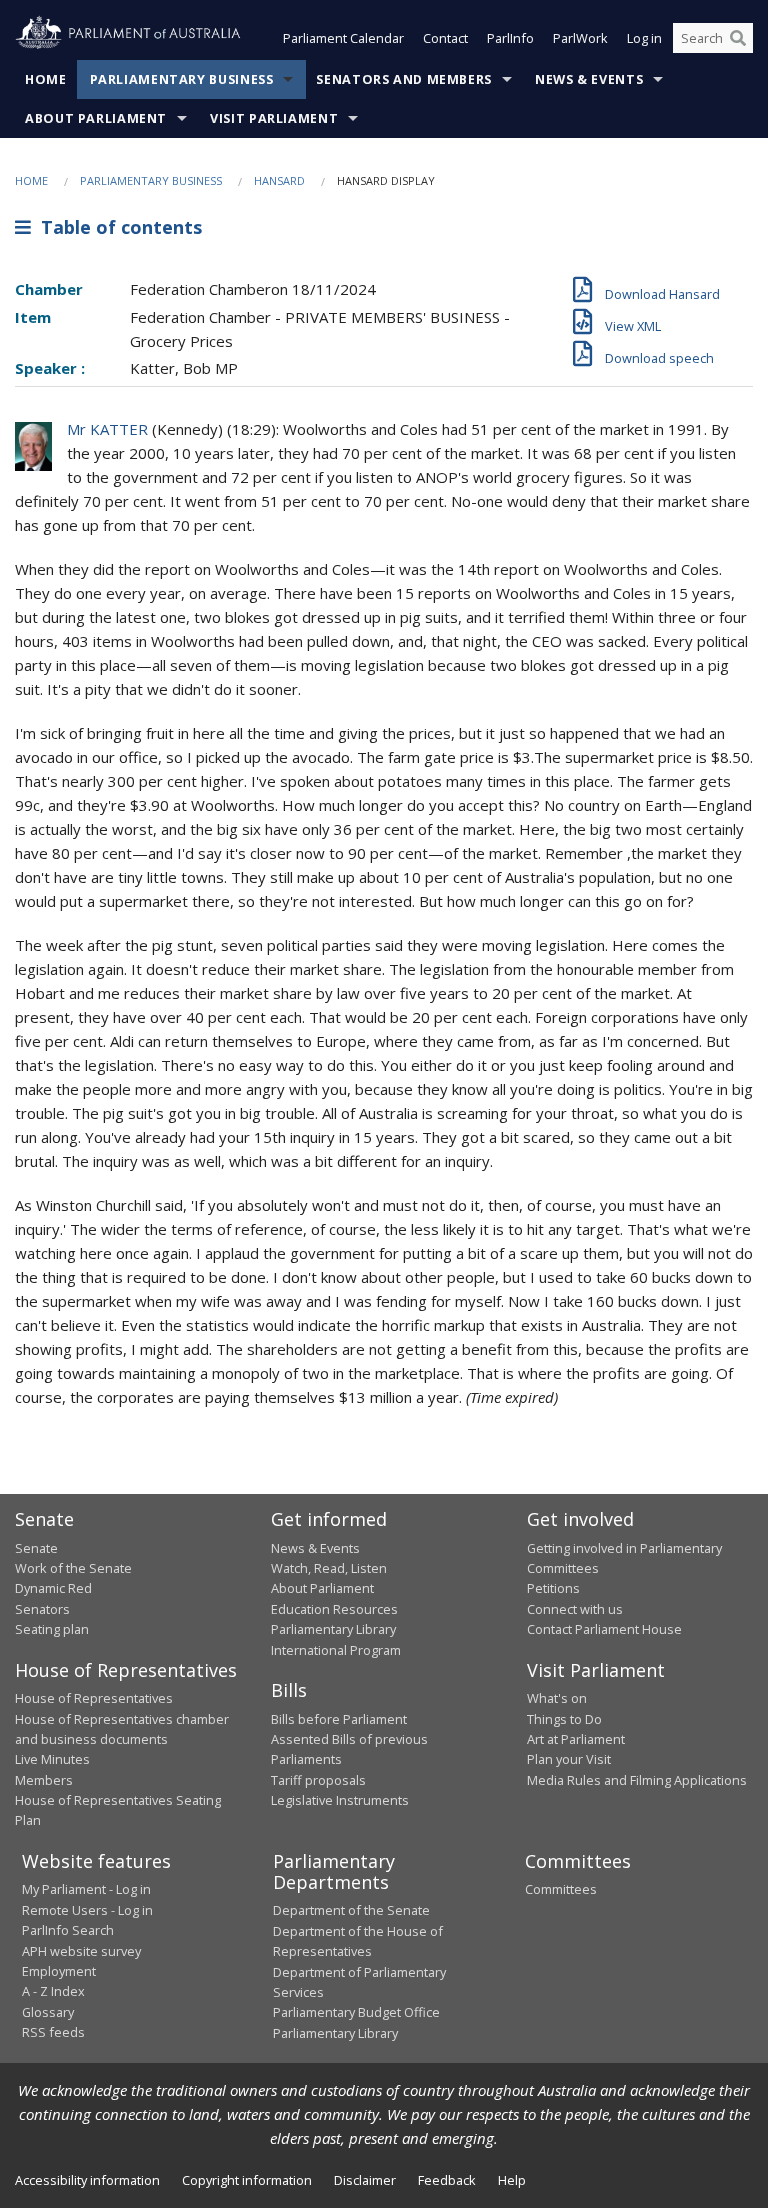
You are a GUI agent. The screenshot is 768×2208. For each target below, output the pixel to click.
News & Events (589, 79)
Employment (59, 1971)
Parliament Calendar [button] (343, 38)
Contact (445, 38)
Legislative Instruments (340, 1800)
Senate (36, 1548)
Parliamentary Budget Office (356, 2012)
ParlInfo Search (68, 1930)
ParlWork (580, 38)
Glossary (48, 2012)
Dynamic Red (53, 1588)
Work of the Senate (73, 1568)
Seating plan (52, 1629)
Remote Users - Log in (87, 1910)
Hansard (279, 180)
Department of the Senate (351, 1910)
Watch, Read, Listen (329, 1568)
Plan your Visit (569, 1759)
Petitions (553, 1588)
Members (44, 1780)
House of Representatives (94, 1698)
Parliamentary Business (182, 79)
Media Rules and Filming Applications (637, 1780)
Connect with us (575, 1609)
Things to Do (564, 1719)
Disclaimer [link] (365, 2180)
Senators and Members (404, 79)
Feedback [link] (447, 2180)
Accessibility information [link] (87, 2180)
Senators (42, 1609)
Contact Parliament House (604, 1629)
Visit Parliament (274, 118)
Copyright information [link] (247, 2180)
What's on (557, 1698)
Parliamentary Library (333, 1629)
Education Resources (334, 1609)
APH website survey (81, 1951)
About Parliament (96, 118)
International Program (336, 1650)
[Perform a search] (738, 38)
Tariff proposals (318, 1780)
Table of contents (116, 227)
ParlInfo (510, 38)
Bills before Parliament (339, 1719)
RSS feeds (53, 2032)
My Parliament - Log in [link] (86, 1889)
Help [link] (512, 2180)
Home (46, 79)
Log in (644, 38)
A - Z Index (53, 1991)
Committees (561, 1889)
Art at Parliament (576, 1739)
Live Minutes (52, 1759)
